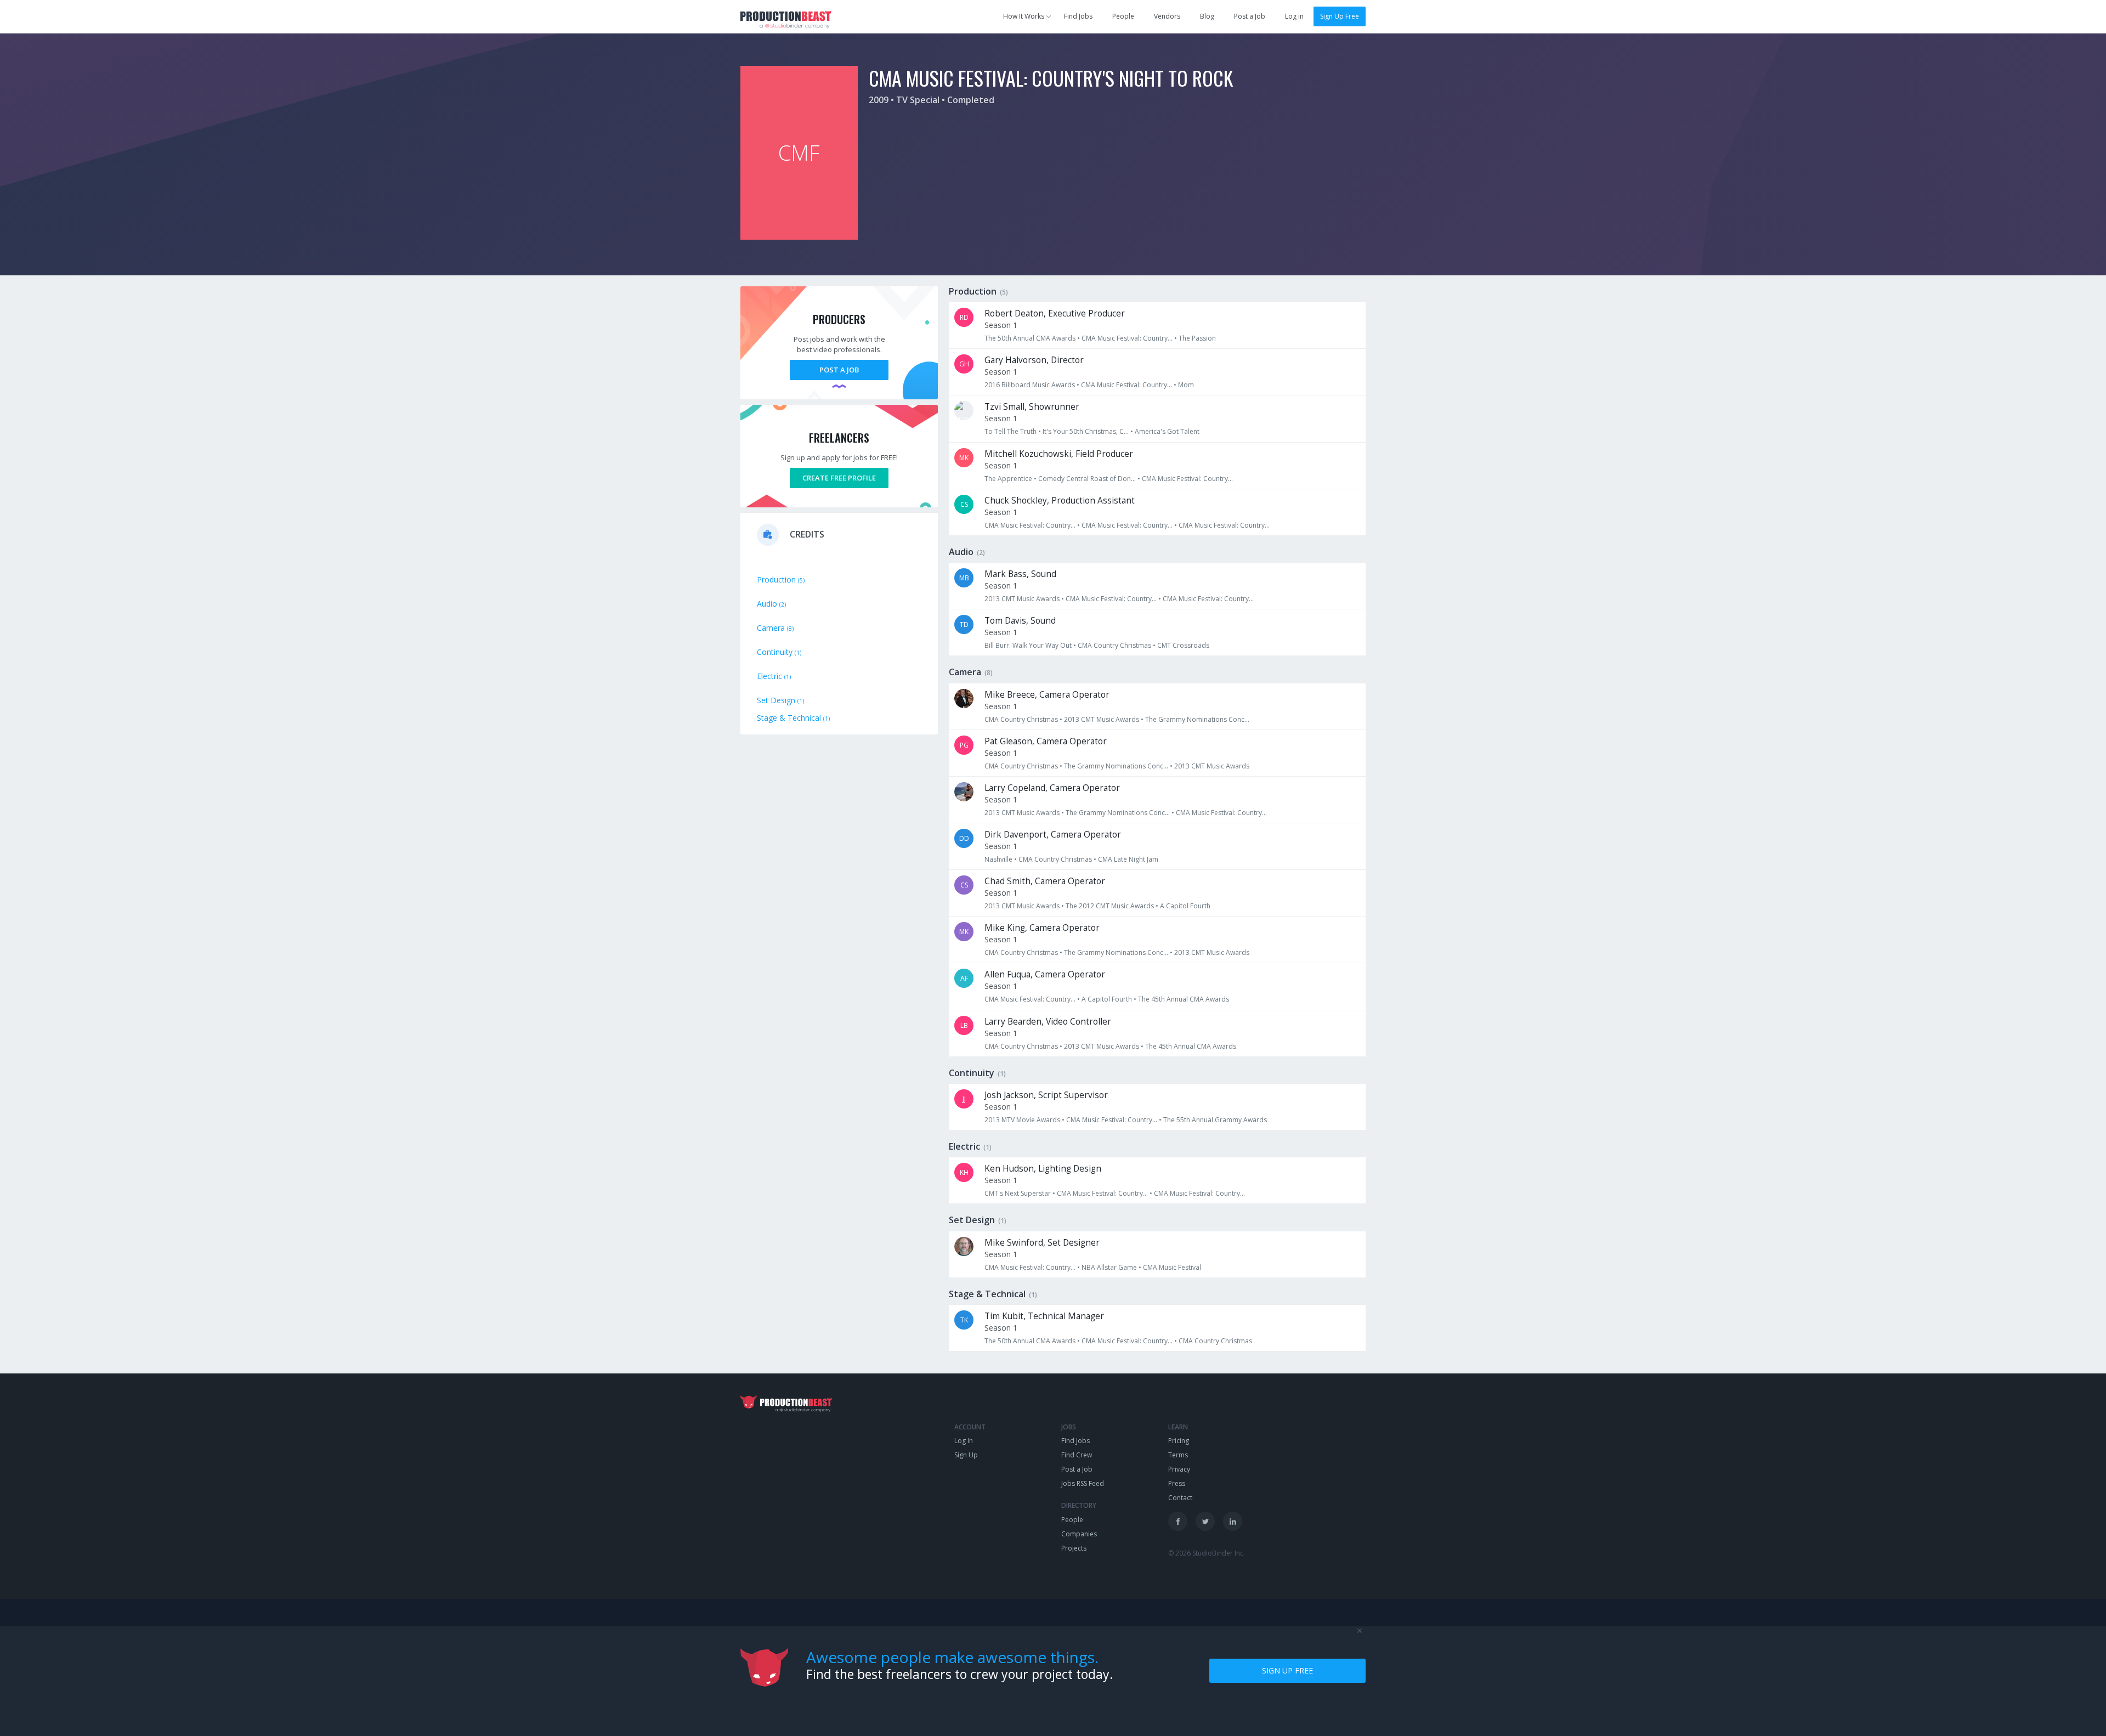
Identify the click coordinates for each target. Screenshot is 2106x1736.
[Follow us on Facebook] (1178, 1521)
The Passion (1197, 338)
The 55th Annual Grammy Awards (1215, 1120)
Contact (1180, 1498)
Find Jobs (1078, 16)
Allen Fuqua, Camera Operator (1045, 974)
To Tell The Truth (1010, 431)
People (1123, 16)
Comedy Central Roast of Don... (1087, 479)
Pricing (1179, 1441)
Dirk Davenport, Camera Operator (1053, 835)
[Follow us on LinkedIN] (1233, 1521)
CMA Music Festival (1172, 1267)
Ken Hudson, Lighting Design (1043, 1169)
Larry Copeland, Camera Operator (1052, 788)
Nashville (998, 859)
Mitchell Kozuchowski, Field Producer (1059, 454)
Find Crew (1077, 1455)
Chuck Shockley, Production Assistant (1060, 501)
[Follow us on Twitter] (1205, 1521)
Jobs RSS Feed (1083, 1483)
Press (1177, 1483)
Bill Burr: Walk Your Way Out (1028, 645)
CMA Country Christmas (1114, 645)
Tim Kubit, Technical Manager (1044, 1316)
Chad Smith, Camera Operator (1045, 881)
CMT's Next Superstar (1018, 1193)
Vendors (1167, 16)
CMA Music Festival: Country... (1127, 338)
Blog (1207, 16)
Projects (1074, 1548)
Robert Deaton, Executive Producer (1055, 313)
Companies (1079, 1534)
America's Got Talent (1167, 431)
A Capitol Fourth (1185, 906)
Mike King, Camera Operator (1042, 928)
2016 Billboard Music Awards (1030, 385)
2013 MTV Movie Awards (1022, 1120)
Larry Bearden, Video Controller (1048, 1022)
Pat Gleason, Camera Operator (1046, 741)
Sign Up (966, 1455)
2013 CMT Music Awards (1022, 599)
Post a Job (1250, 16)
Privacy (1179, 1469)
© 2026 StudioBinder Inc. (1207, 1553)
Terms (1178, 1455)
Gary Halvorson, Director (1034, 360)
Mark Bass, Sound (1020, 574)
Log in (1294, 16)
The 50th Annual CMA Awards (1030, 338)
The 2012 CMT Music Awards (1110, 906)
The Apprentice (1008, 479)
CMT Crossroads (1183, 645)
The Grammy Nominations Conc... (1197, 719)
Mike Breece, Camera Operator (1047, 695)
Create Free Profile (839, 478)
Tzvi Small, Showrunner (1032, 407)
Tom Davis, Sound (1020, 621)
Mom (1186, 385)
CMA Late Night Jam (1128, 859)
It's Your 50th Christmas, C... (1086, 431)
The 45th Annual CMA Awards (1184, 999)
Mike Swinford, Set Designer (1042, 1243)
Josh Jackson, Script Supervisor (1046, 1095)
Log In (964, 1441)
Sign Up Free (1340, 16)
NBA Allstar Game (1110, 1267)
